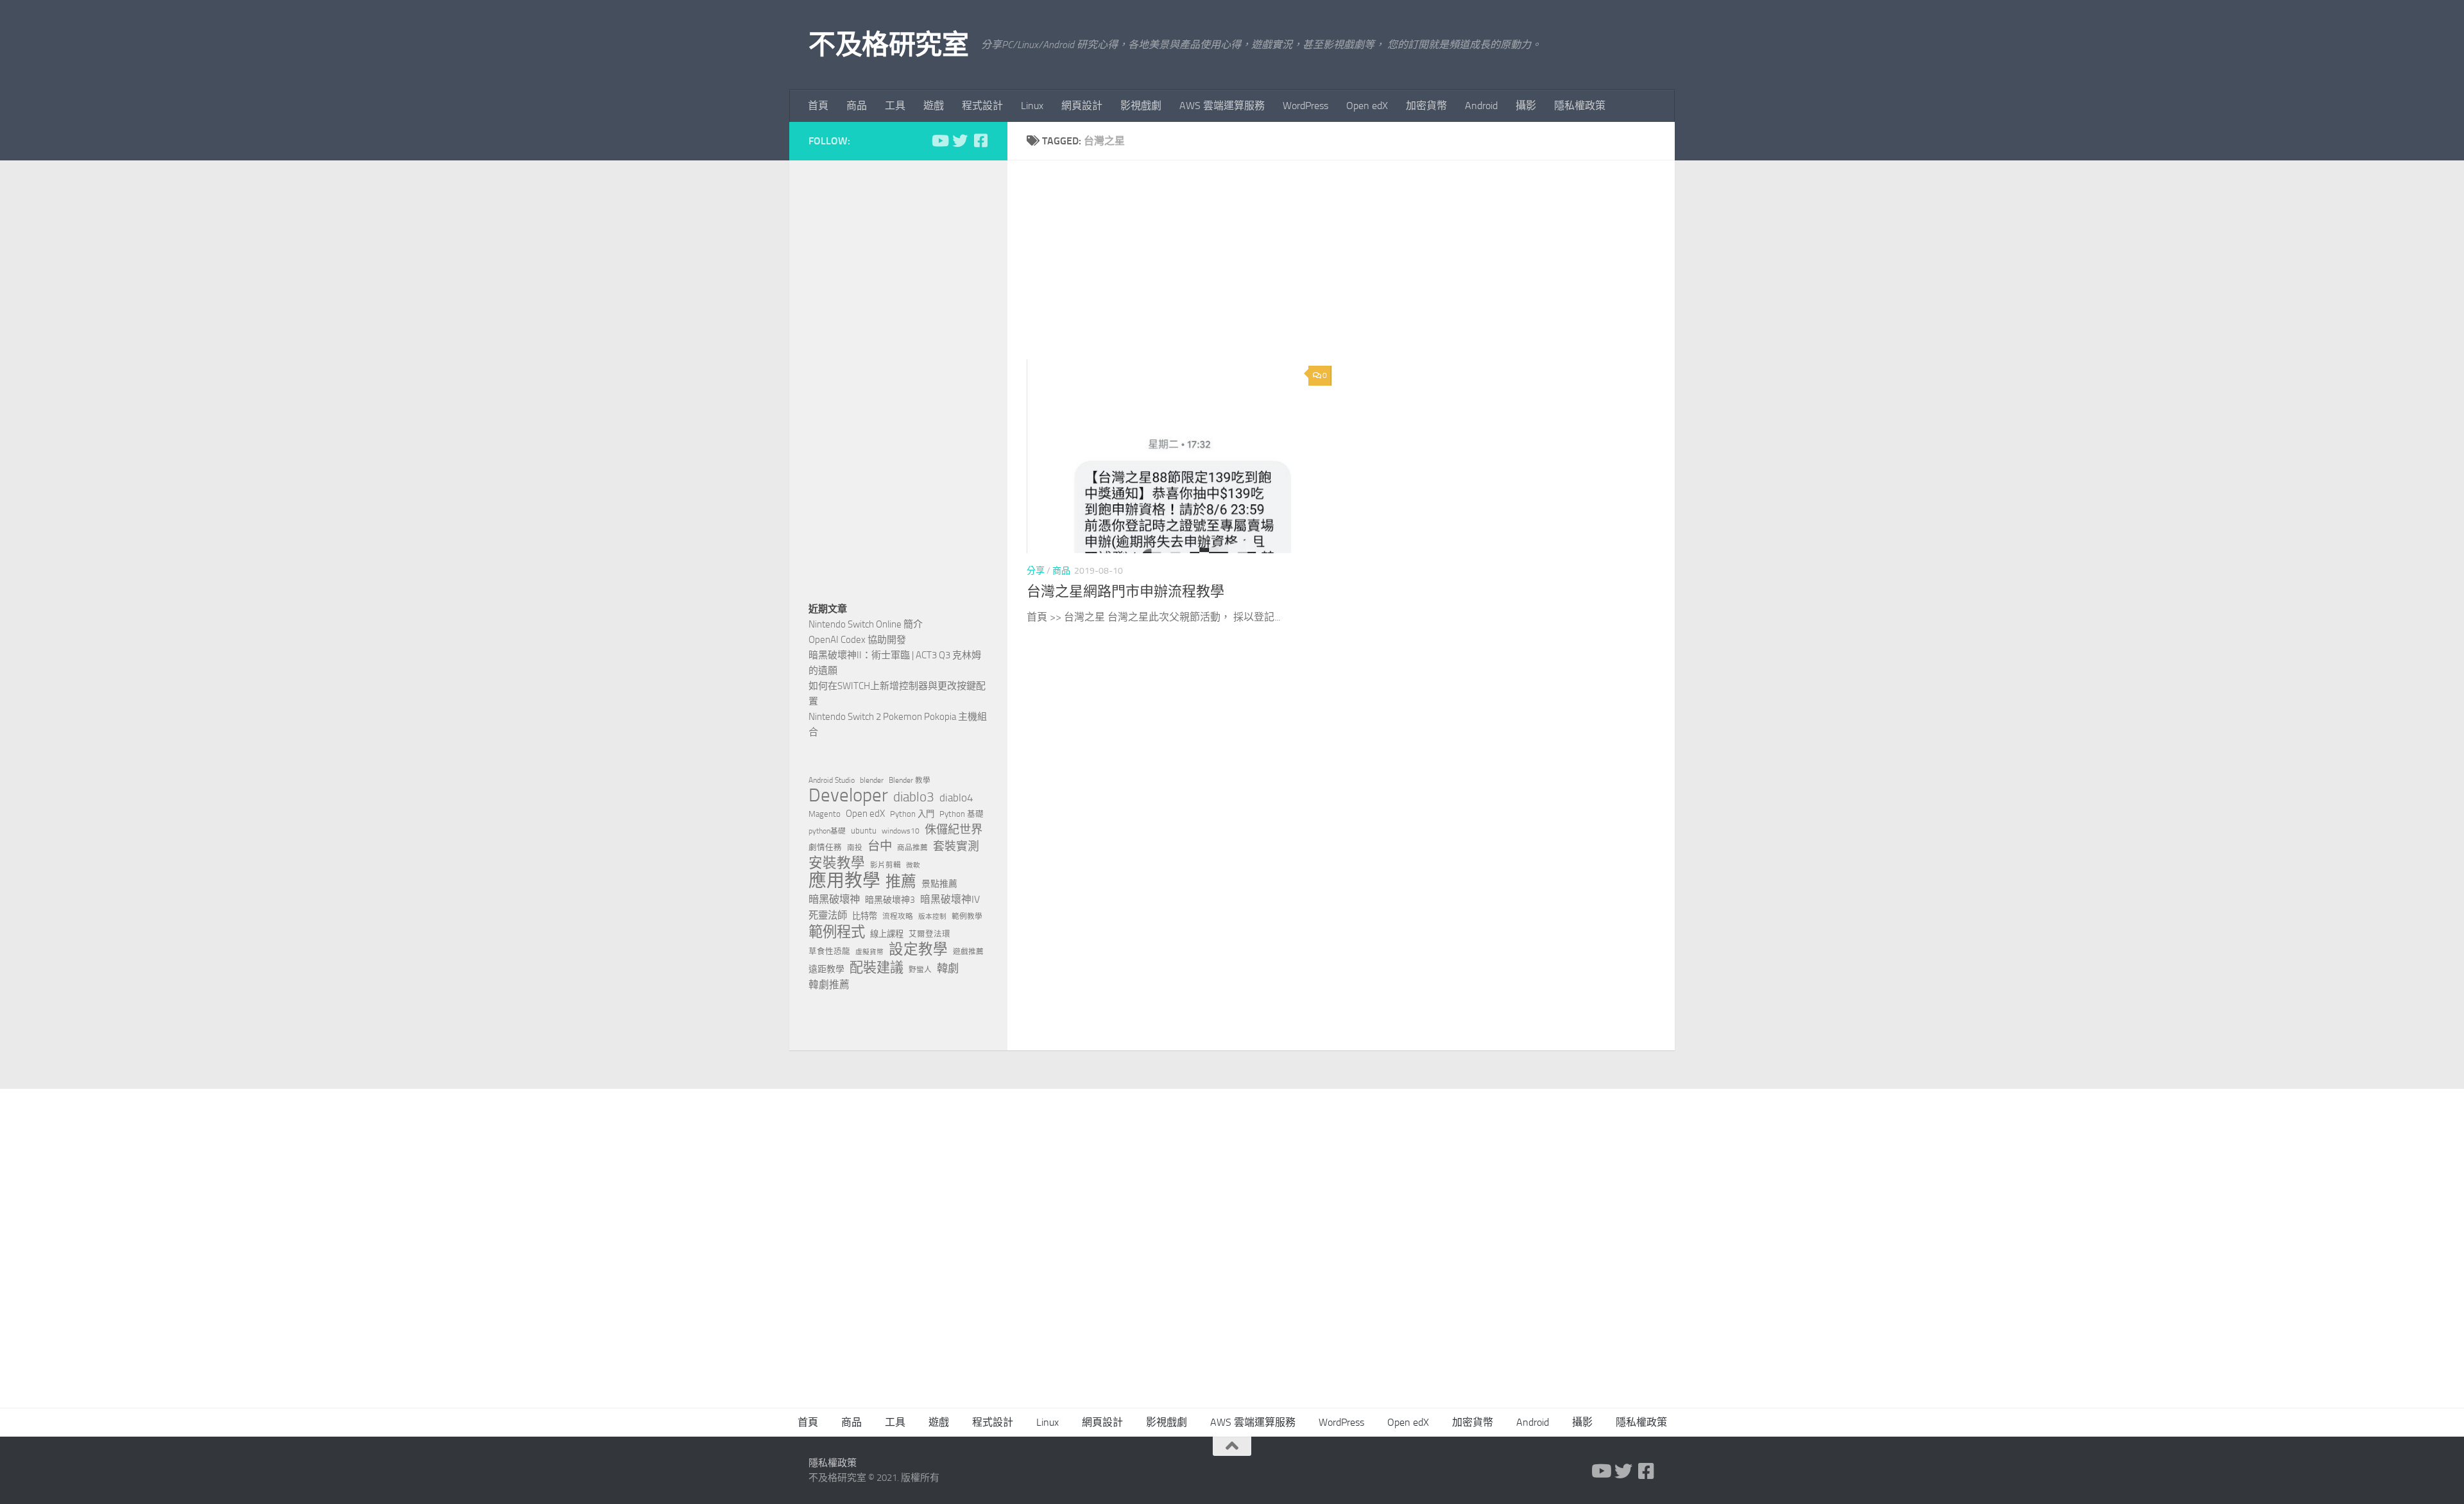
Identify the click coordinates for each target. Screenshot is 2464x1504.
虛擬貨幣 (869, 952)
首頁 (818, 106)
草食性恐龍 (829, 951)
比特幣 (865, 916)
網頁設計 (1082, 106)
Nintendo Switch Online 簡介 (866, 624)
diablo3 (914, 797)
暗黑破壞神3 (890, 900)
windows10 (901, 831)
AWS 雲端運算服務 (1222, 106)
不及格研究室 (888, 45)
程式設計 (982, 106)
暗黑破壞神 (834, 899)
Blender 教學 (910, 780)
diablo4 (956, 798)
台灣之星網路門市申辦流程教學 (1125, 592)
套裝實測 (956, 846)
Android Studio (832, 780)
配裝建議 (877, 968)
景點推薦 (939, 884)
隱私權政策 (1580, 106)
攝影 (1526, 106)
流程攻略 (898, 916)
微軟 (913, 865)
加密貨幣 (1426, 106)
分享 (1036, 571)
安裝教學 (837, 863)
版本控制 (932, 917)
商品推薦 (912, 848)
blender (872, 780)
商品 (857, 106)
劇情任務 (825, 847)
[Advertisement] (1351, 269)
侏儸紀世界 (954, 830)
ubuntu (864, 831)
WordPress (1305, 106)
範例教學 (967, 916)
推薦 (901, 882)
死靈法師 (828, 916)
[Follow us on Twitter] (960, 141)
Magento (825, 814)
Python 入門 (912, 814)
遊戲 (934, 106)
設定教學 (918, 950)
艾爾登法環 (929, 934)
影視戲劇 (1141, 106)
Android (1481, 106)
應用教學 (844, 881)
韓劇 (948, 968)
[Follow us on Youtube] (939, 141)
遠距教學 (826, 969)
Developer (848, 796)
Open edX (1367, 106)
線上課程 (887, 934)
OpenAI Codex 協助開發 (857, 640)
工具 (895, 106)
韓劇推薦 (829, 985)
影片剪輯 (886, 865)
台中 (880, 846)
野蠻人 (920, 970)
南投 (855, 848)
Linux (1032, 106)
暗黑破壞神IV (950, 899)
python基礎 (827, 831)
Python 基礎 (962, 814)
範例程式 (837, 932)
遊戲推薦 (968, 952)
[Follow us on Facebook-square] (980, 141)
